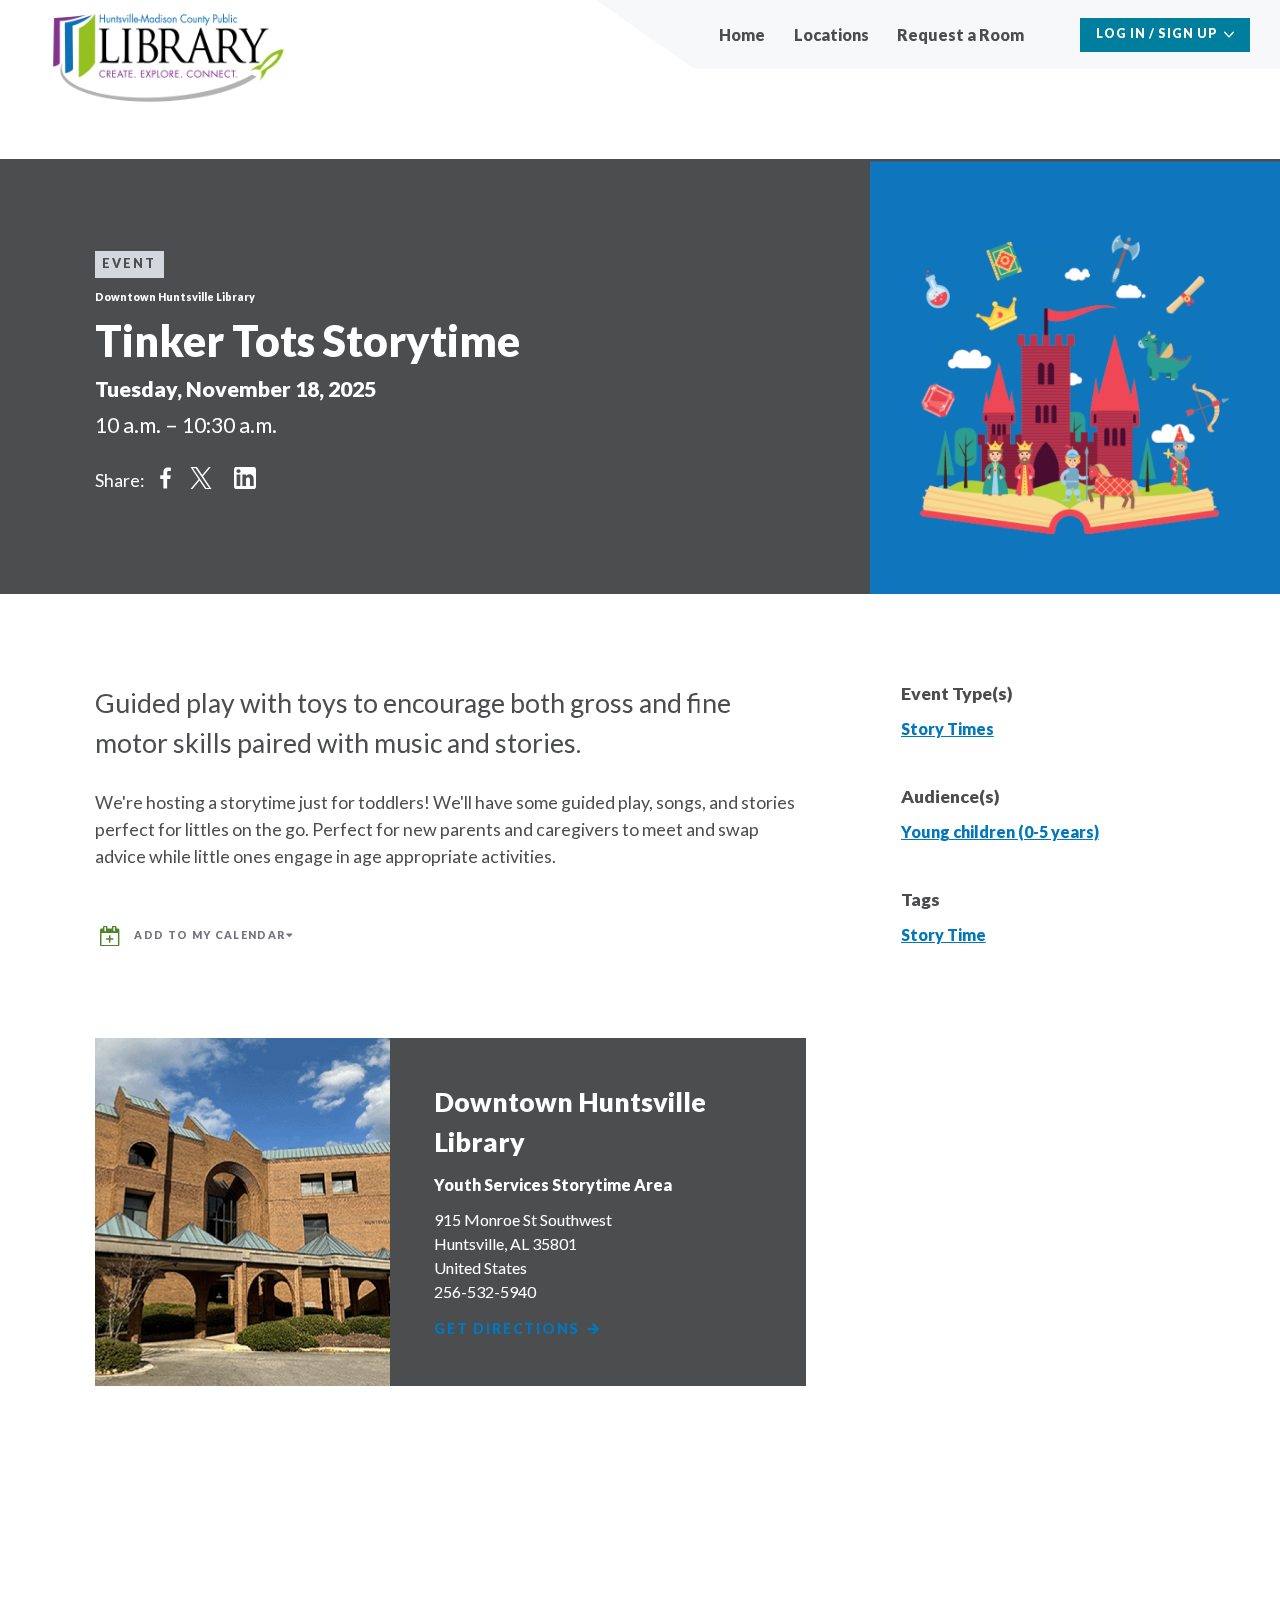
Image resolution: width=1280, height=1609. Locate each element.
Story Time (943, 934)
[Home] (168, 58)
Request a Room (960, 34)
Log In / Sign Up (1157, 33)
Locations (831, 34)
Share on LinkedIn (245, 477)
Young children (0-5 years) (1000, 831)
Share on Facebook (165, 477)
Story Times (947, 728)
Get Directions (509, 1329)
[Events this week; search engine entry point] (1054, 34)
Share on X (201, 477)
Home (742, 34)
